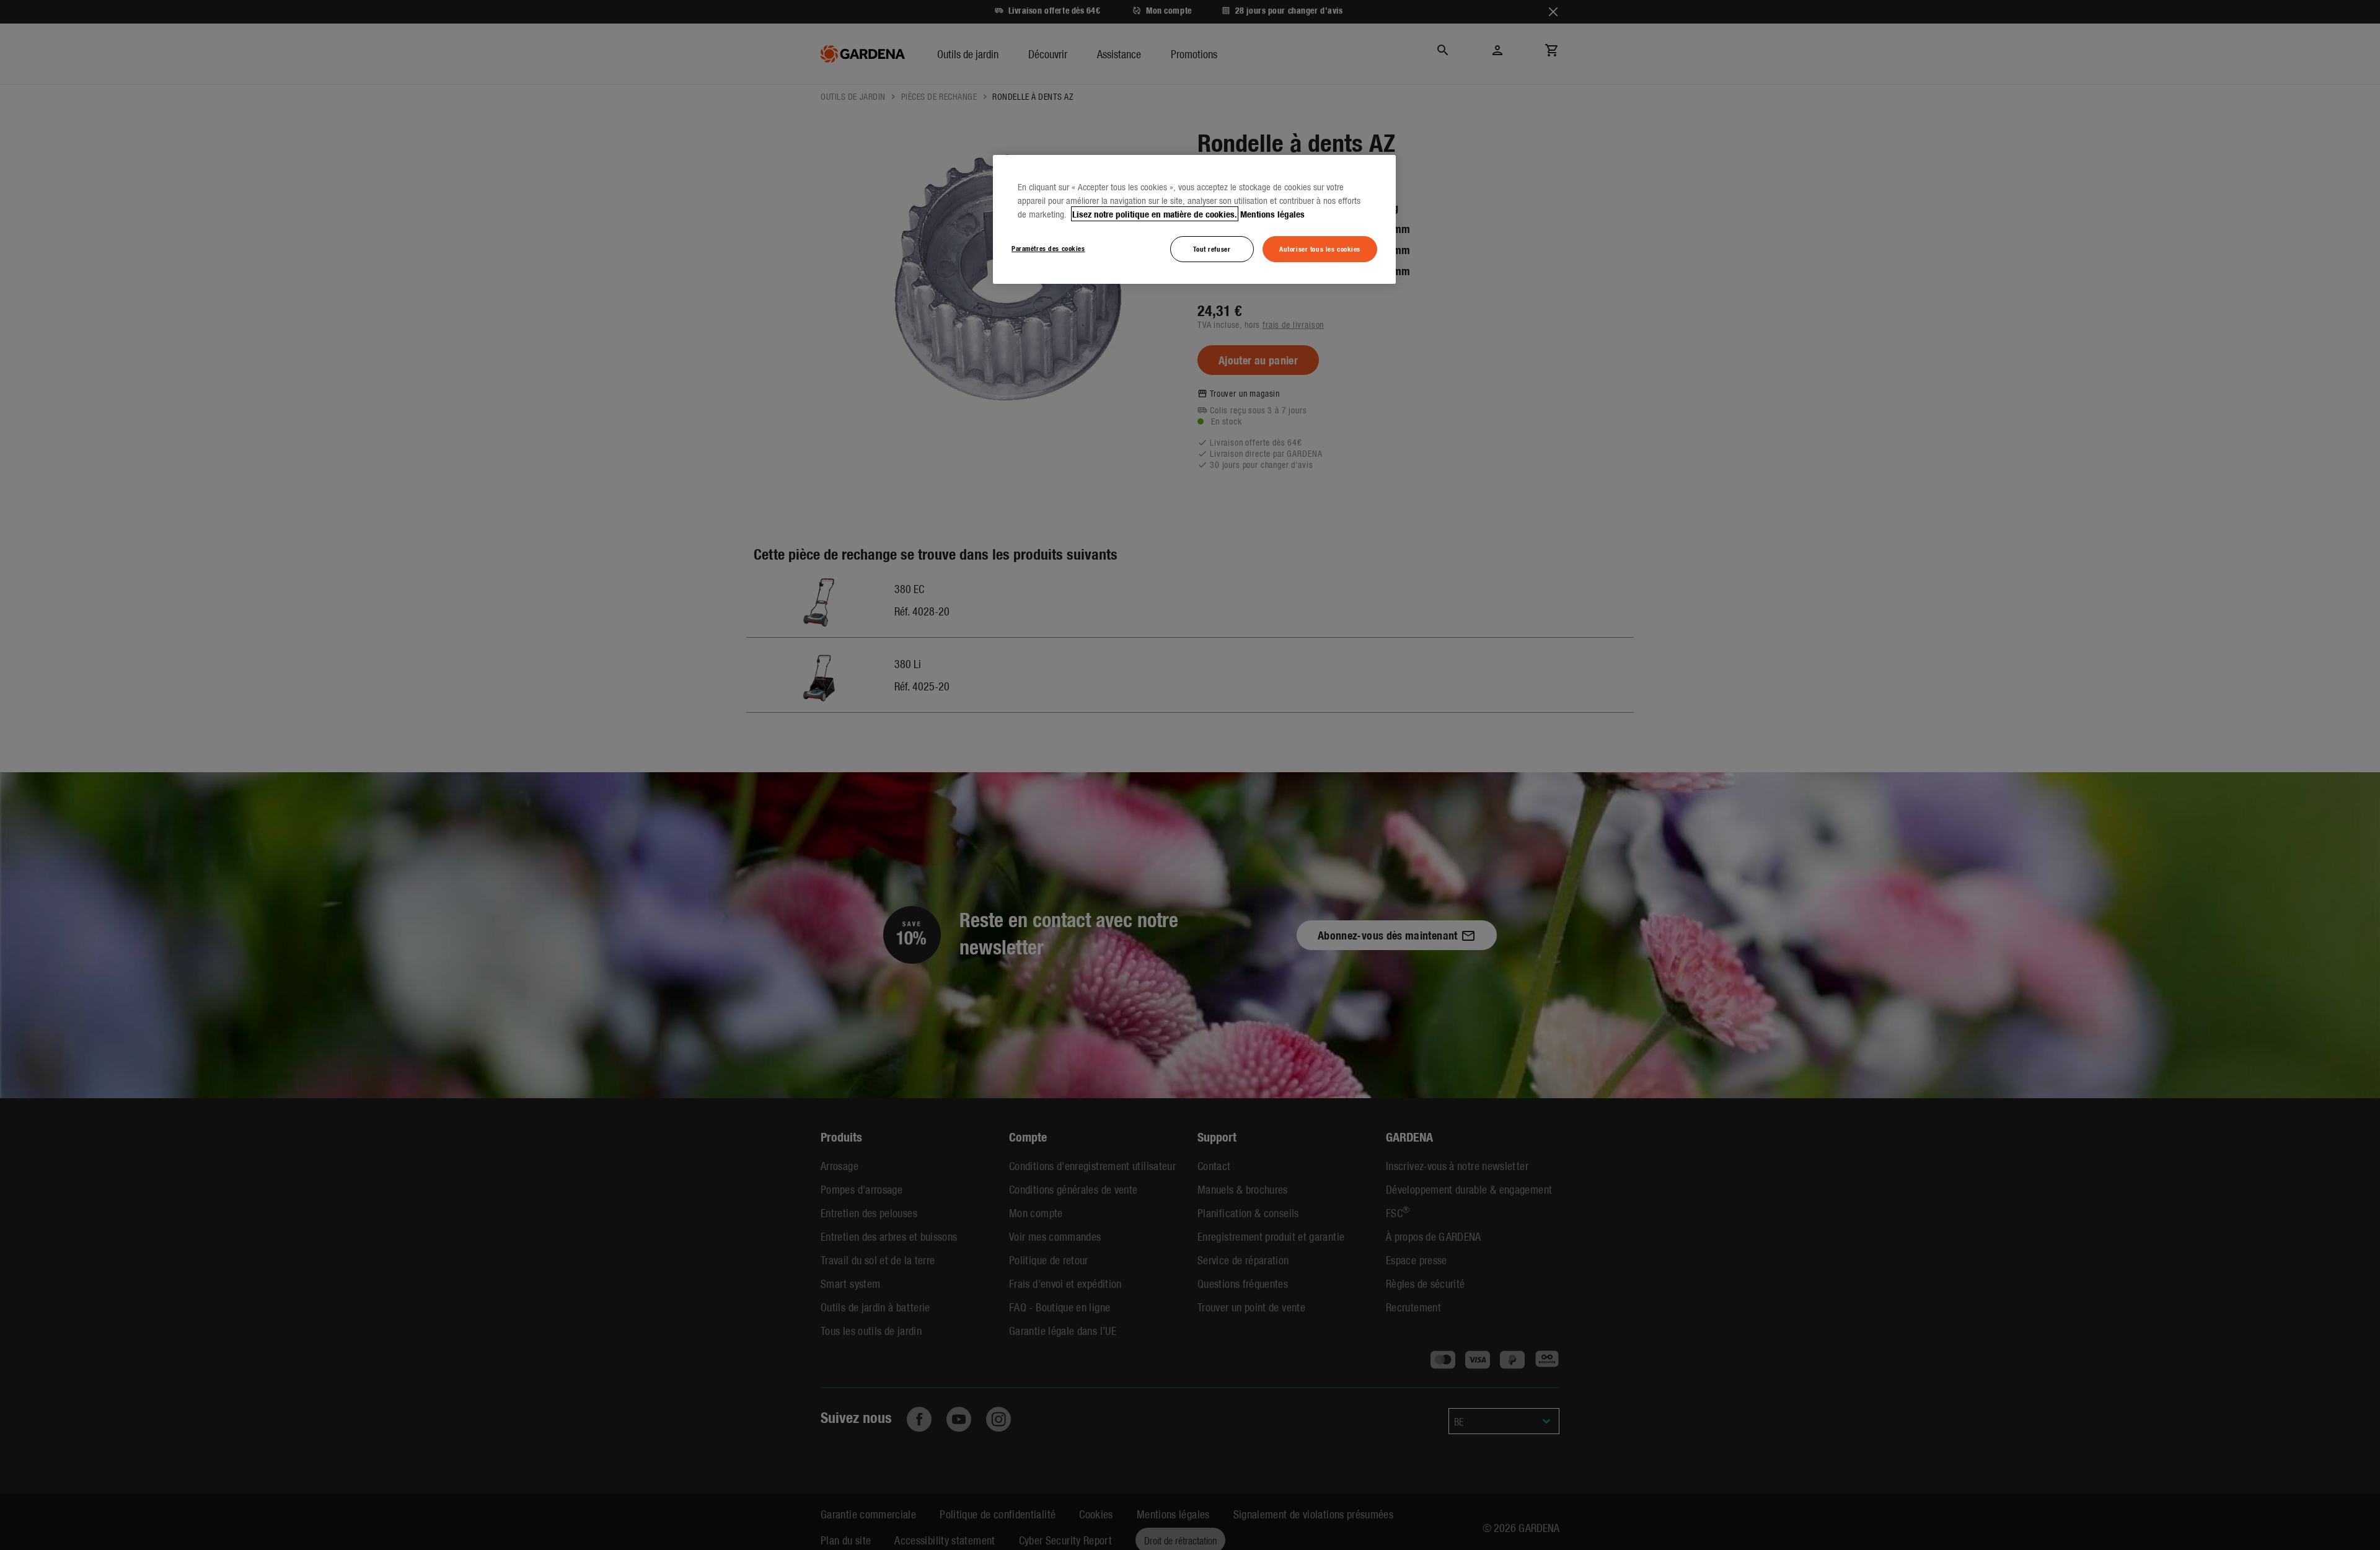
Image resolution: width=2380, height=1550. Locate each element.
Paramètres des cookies (1048, 248)
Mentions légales (1272, 214)
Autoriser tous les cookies (1320, 249)
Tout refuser (1212, 249)
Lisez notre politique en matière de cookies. (1155, 214)
